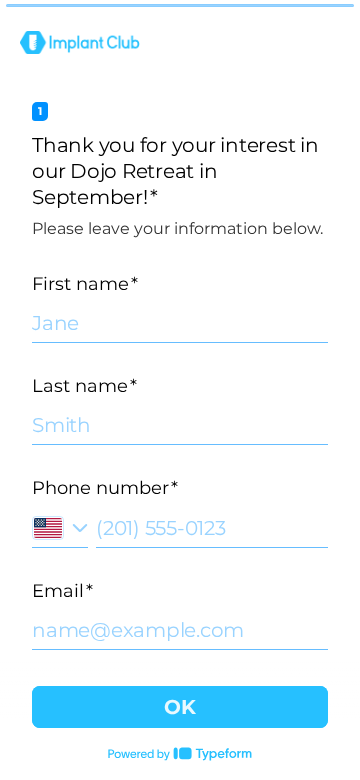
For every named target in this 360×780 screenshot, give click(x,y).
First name (85, 284)
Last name (84, 386)
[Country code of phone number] (60, 527)
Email (62, 591)
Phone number (105, 488)
